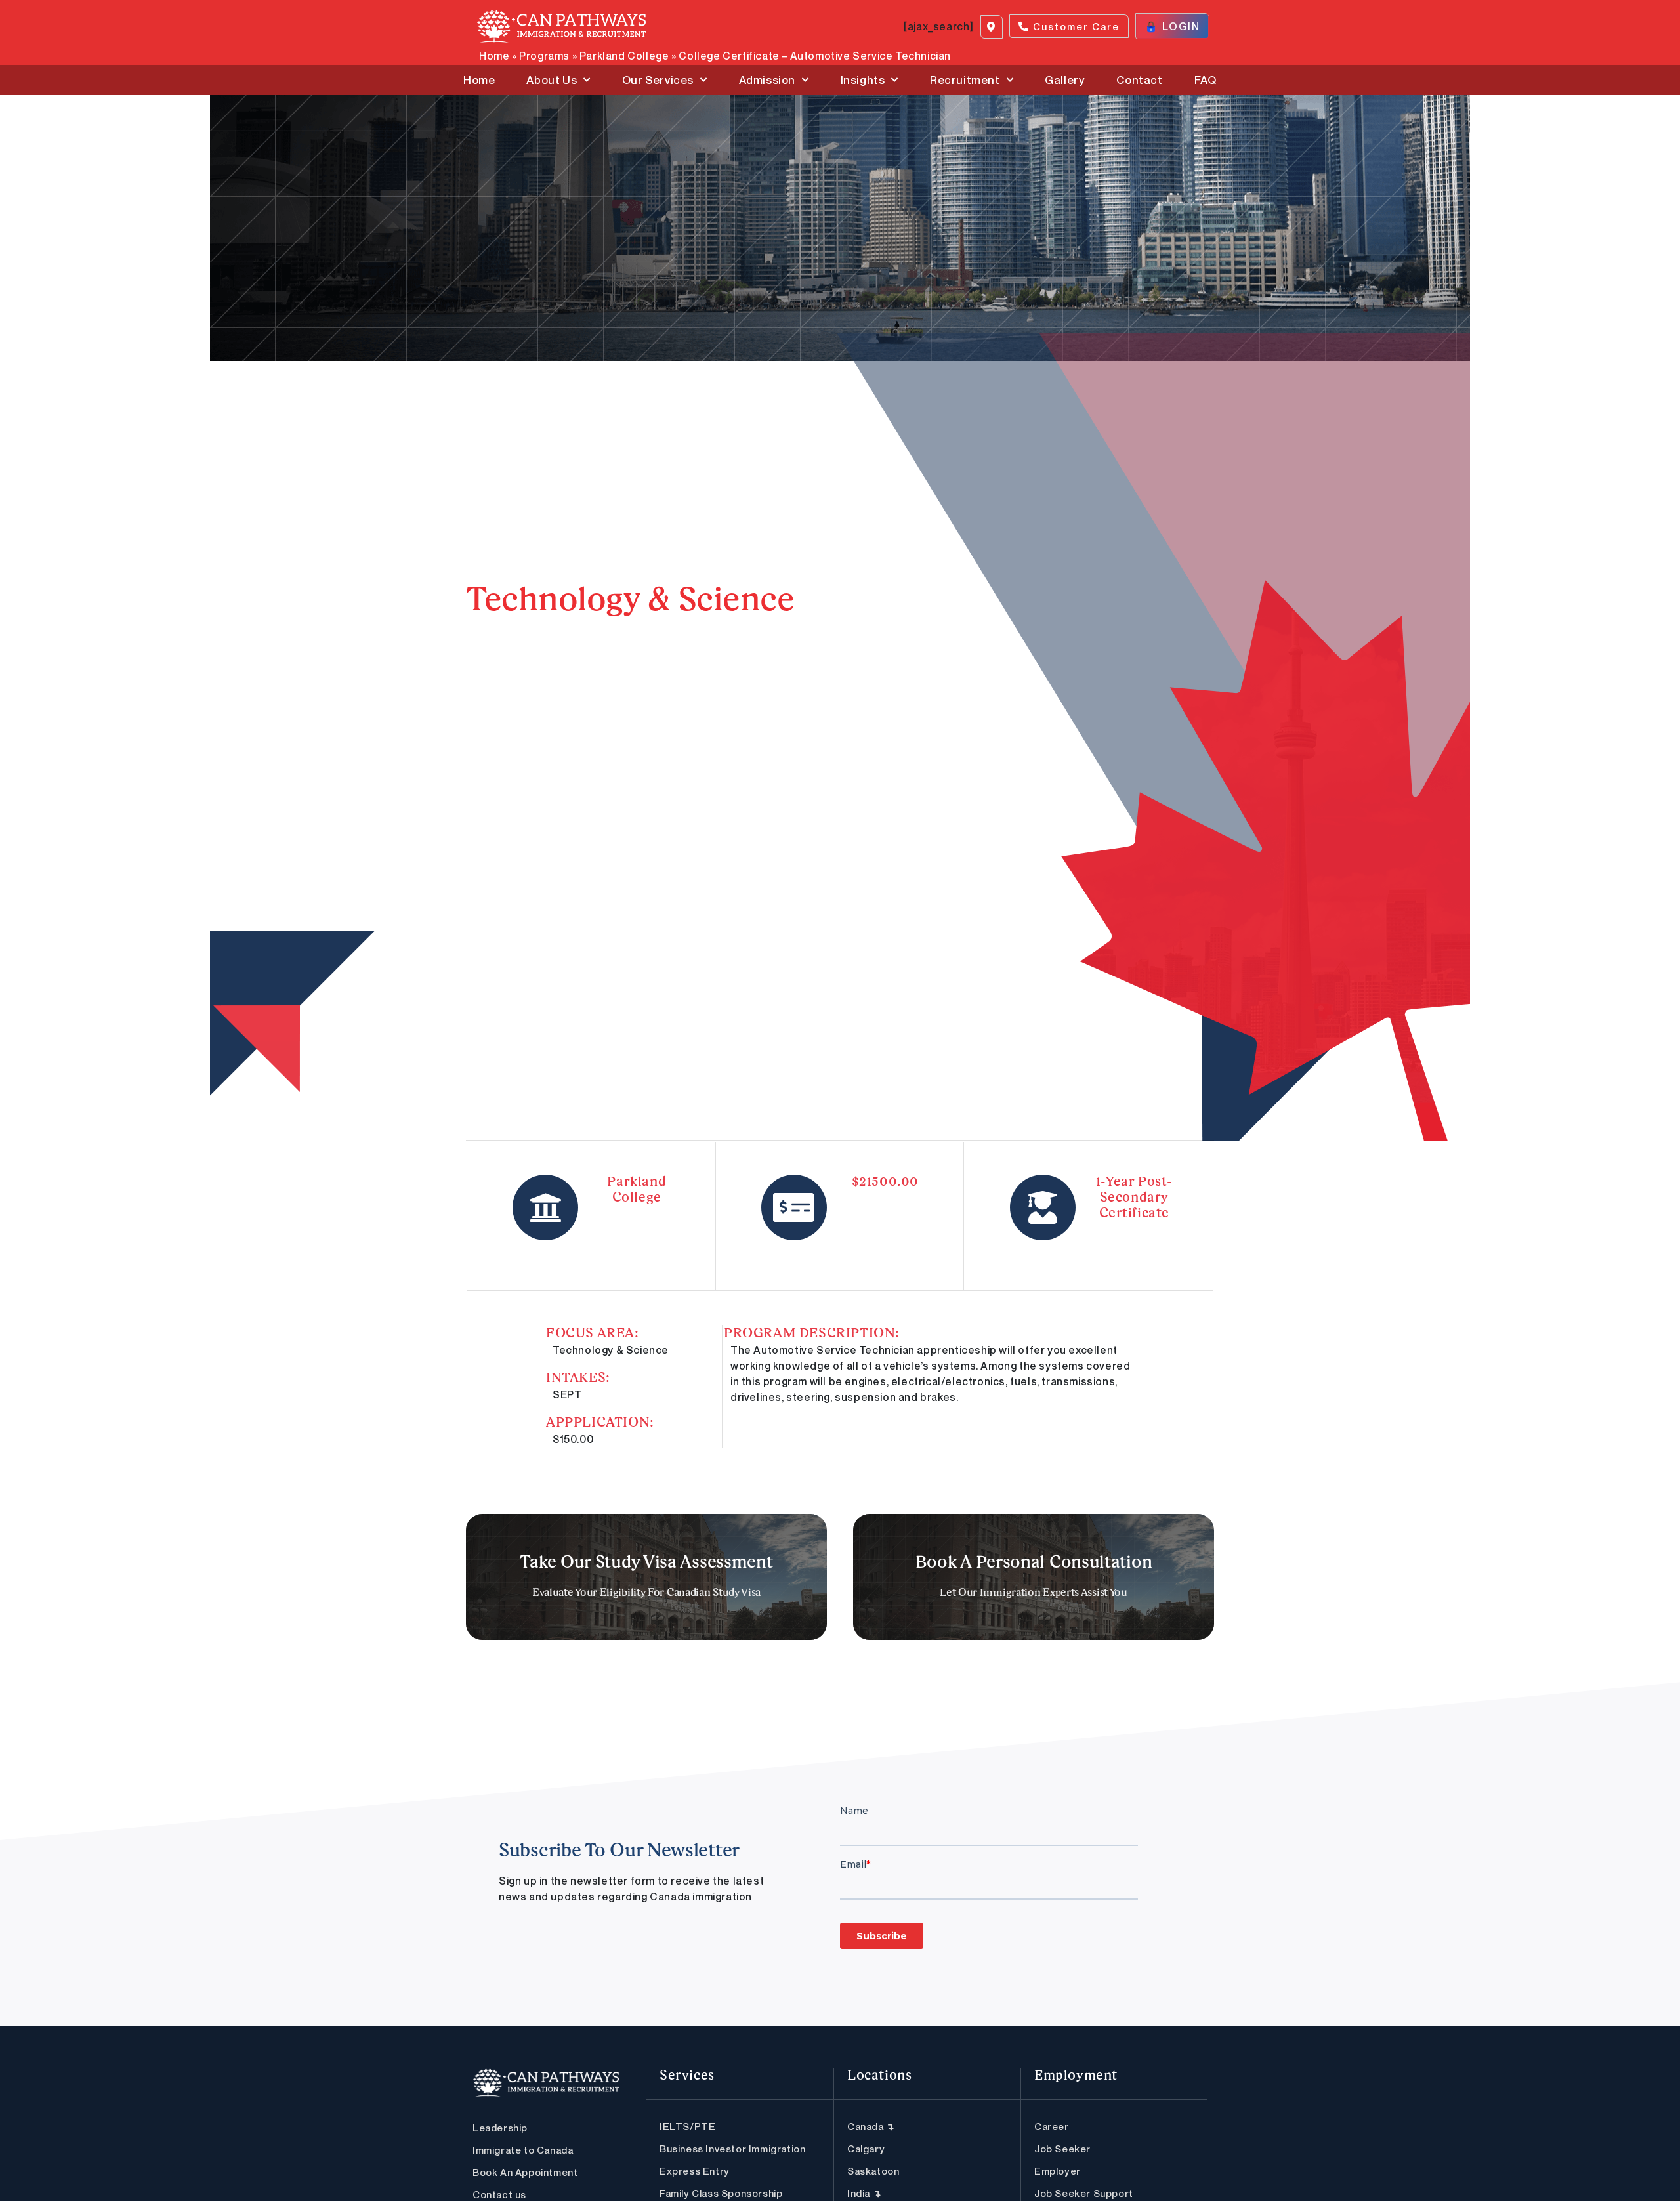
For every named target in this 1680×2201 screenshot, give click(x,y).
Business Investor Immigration (732, 2149)
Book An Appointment (525, 2172)
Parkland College (624, 56)
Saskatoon (873, 2171)
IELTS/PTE (687, 2126)
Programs (544, 56)
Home (494, 56)
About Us (552, 80)
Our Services (658, 80)
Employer (1058, 2171)
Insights (863, 80)
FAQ (1206, 80)
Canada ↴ (871, 2126)
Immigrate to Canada (523, 2150)
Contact (1139, 80)
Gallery (1065, 80)
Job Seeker (1062, 2149)
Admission (767, 80)
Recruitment (965, 80)
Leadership (500, 2128)
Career (1052, 2126)
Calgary (866, 2149)
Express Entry (695, 2171)
